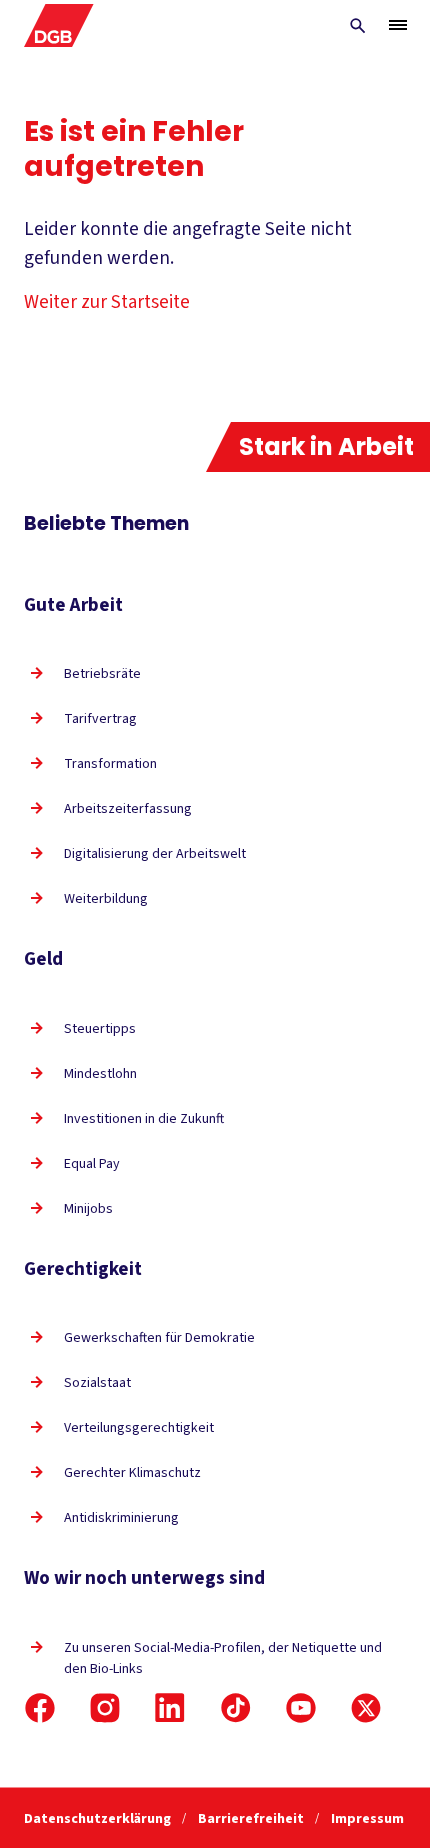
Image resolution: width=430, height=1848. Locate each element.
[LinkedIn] (170, 1708)
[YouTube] (301, 1708)
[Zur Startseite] (59, 25)
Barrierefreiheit (252, 1819)
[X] (366, 1708)
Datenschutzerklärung (99, 1819)
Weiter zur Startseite (107, 302)
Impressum (367, 1819)
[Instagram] (105, 1708)
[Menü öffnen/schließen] (398, 25)
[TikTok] (236, 1708)
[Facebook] (40, 1708)
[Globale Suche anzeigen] (358, 26)
